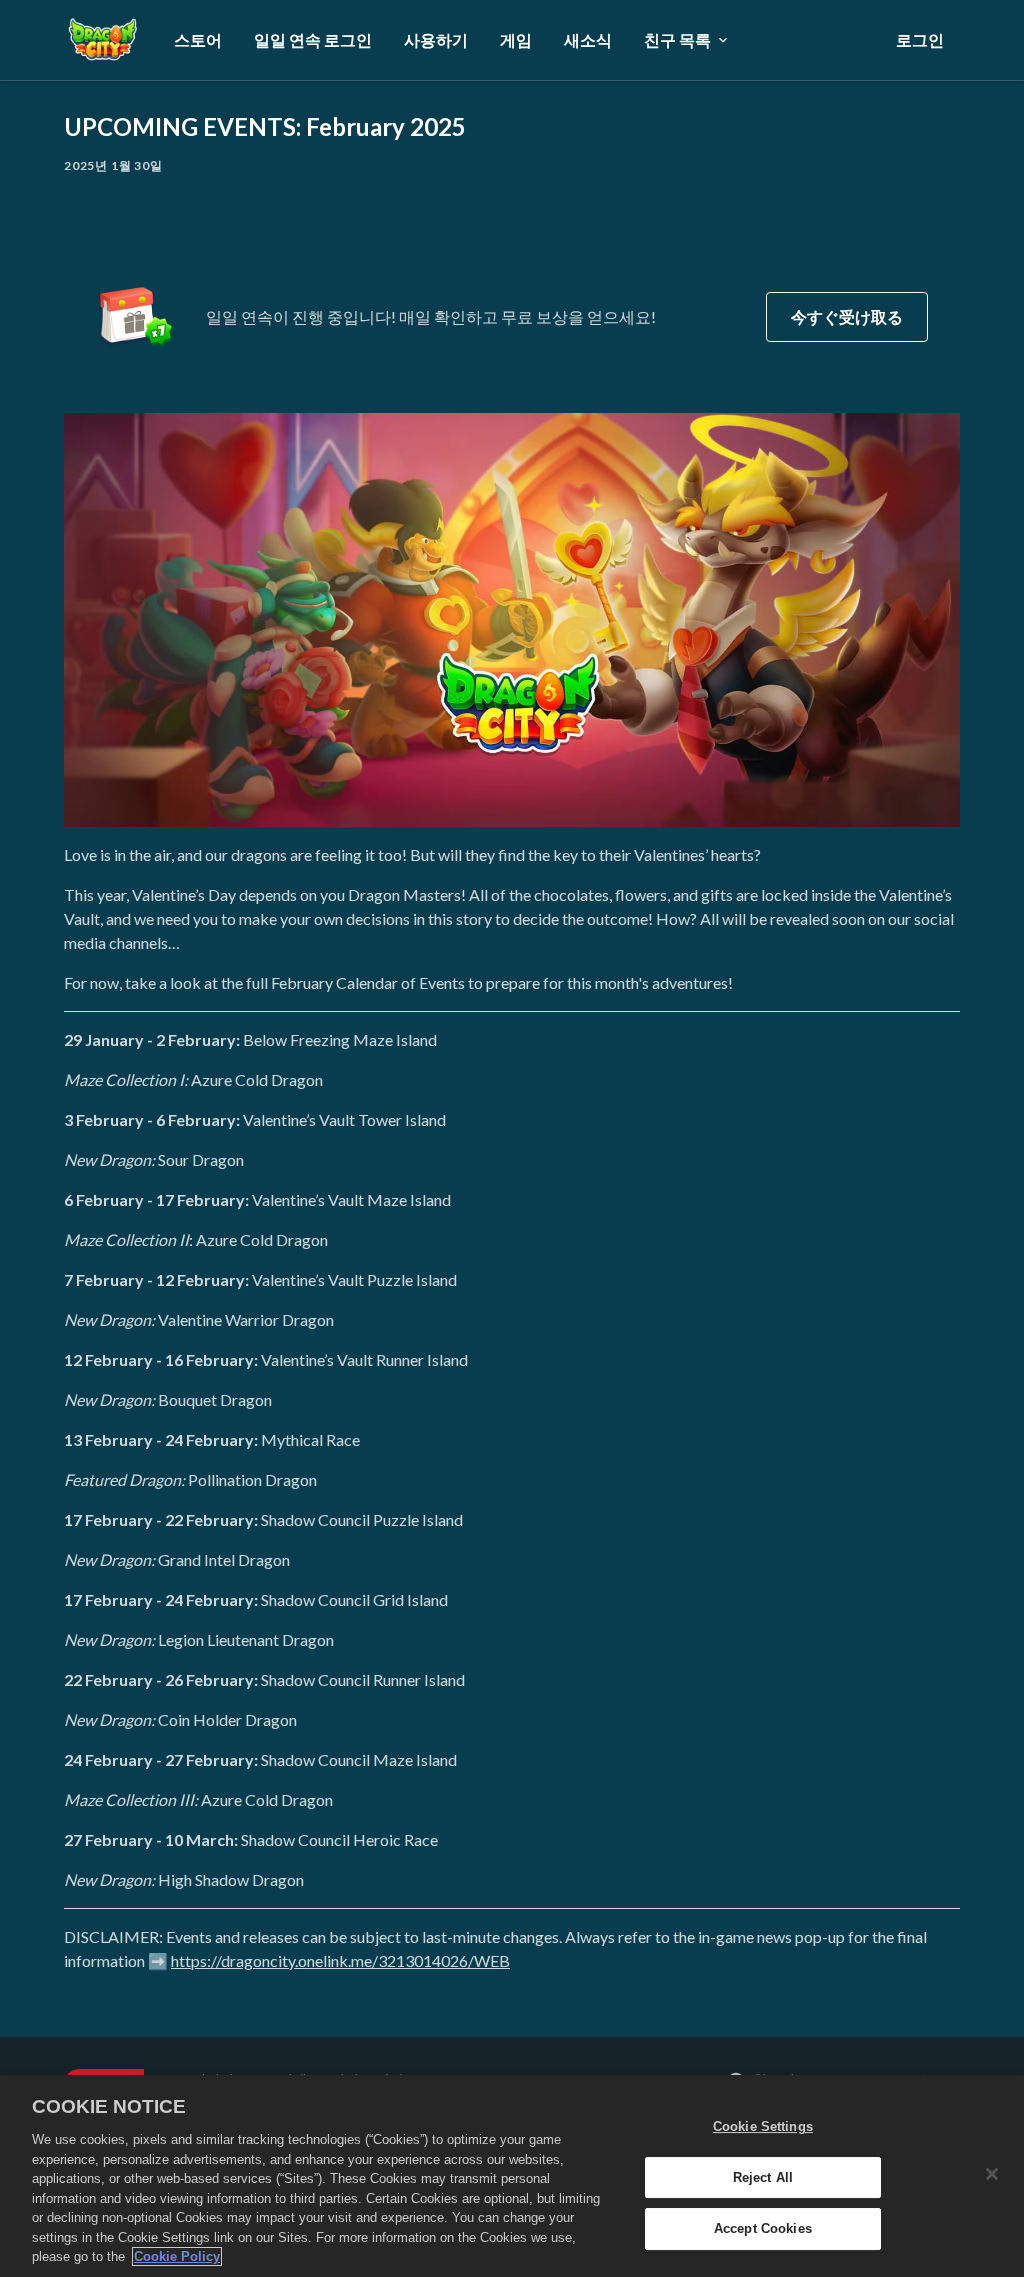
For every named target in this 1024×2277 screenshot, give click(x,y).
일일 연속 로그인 (313, 39)
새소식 (588, 39)
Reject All (763, 2177)
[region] (512, 2176)
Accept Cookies (763, 2229)
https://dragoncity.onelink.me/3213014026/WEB (340, 1960)
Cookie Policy (177, 2256)
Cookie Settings (763, 2126)
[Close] (992, 2174)
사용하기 (436, 39)
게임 (516, 39)
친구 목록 (677, 39)
